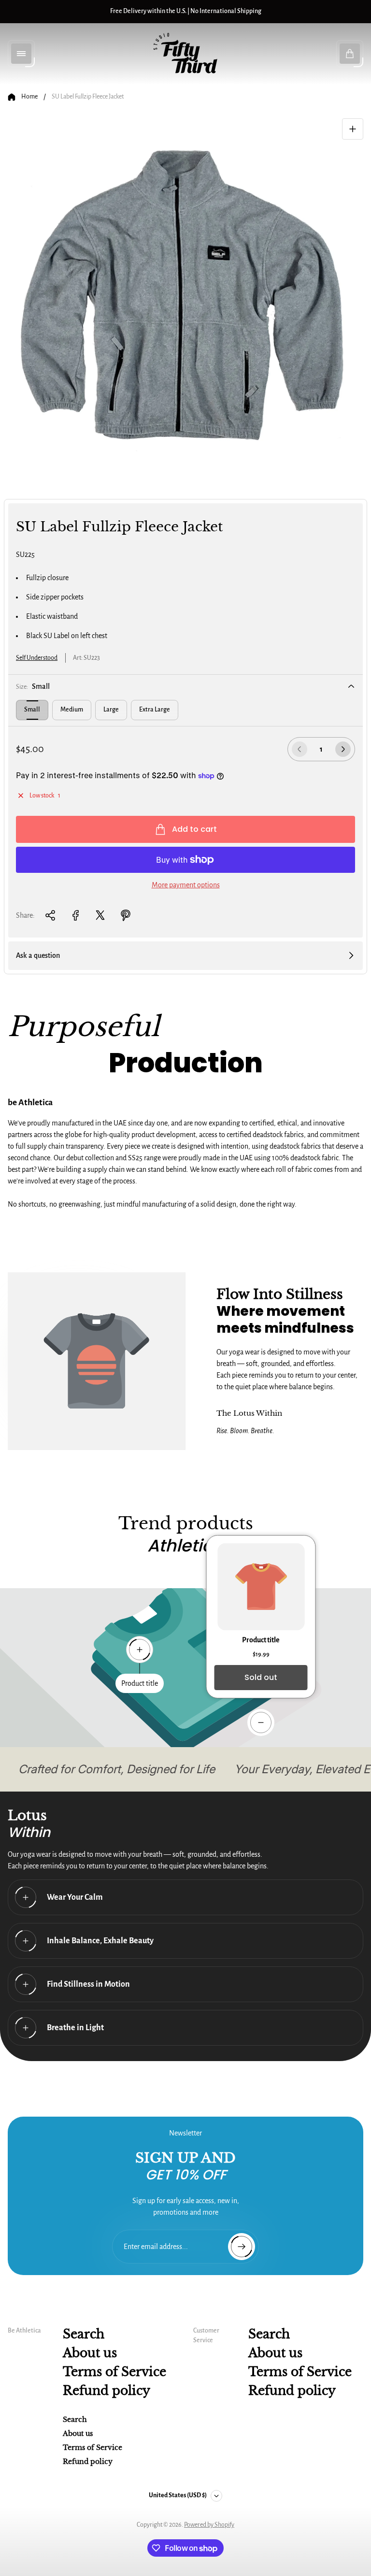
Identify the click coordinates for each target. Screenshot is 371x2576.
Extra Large (155, 710)
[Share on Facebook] (75, 915)
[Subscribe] (242, 2247)
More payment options (186, 885)
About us (90, 2353)
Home (29, 97)
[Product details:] (261, 1722)
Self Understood (37, 658)
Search (84, 2334)
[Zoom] (353, 129)
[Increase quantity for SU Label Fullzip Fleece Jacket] (343, 749)
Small (32, 710)
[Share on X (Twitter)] (100, 915)
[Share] (50, 915)
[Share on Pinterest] (126, 915)
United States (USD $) (178, 2495)
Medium (72, 710)
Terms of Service (114, 2372)
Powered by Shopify (209, 2525)
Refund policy (107, 2391)
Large (111, 710)
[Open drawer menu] (21, 54)
